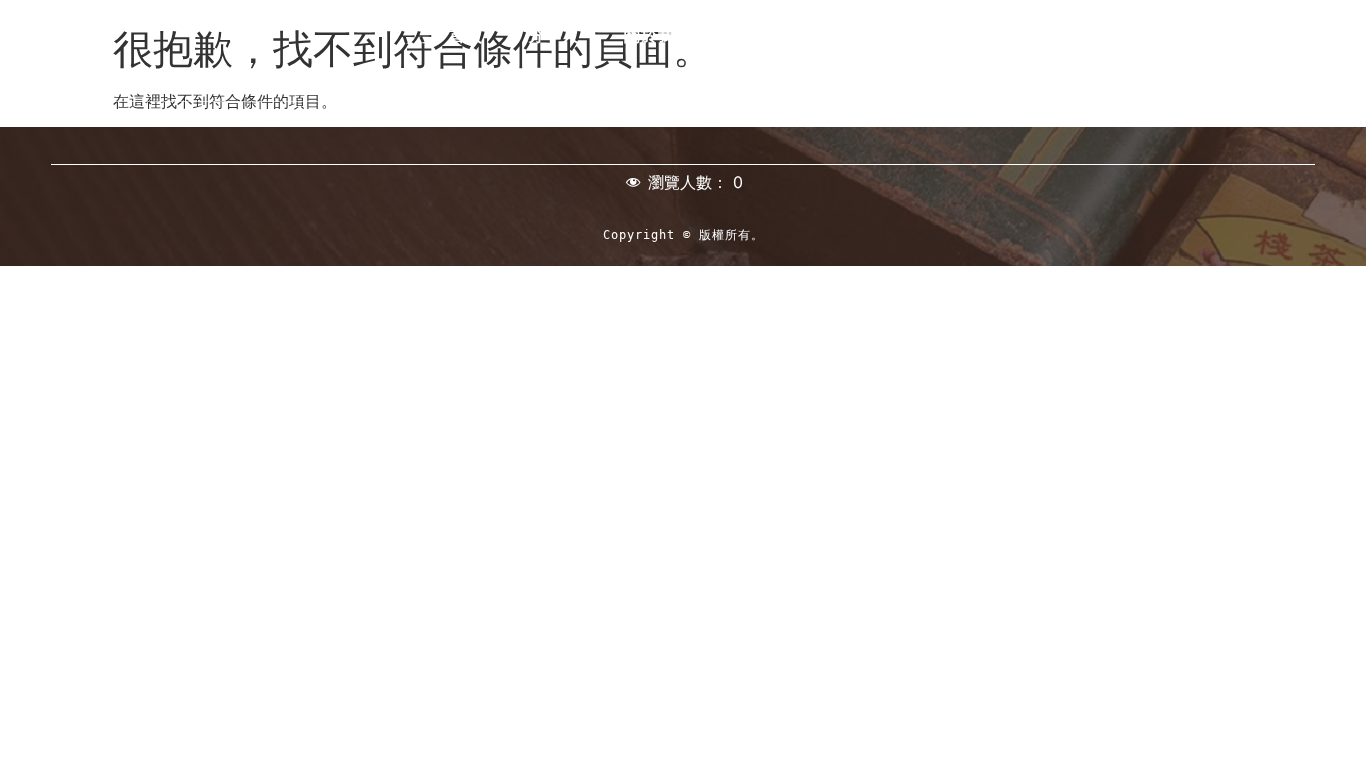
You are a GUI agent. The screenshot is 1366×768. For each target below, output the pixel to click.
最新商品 (1152, 35)
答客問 (1162, 63)
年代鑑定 (771, 35)
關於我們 (658, 35)
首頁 (466, 35)
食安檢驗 (884, 35)
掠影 (1248, 35)
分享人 (553, 35)
